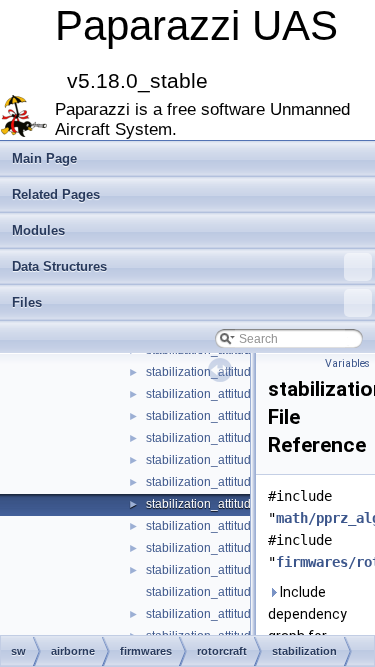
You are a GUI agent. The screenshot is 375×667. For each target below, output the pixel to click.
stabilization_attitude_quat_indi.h (236, 592)
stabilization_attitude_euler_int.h (234, 416)
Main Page (44, 158)
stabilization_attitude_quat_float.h (237, 548)
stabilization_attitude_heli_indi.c (233, 438)
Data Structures (59, 266)
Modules (38, 230)
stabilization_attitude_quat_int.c (232, 614)
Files (27, 302)
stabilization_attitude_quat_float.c (237, 526)
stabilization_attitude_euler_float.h (239, 372)
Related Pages (56, 194)
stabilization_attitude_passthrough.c (244, 482)
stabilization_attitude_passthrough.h (244, 504)
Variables (347, 363)
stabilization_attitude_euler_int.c (234, 394)
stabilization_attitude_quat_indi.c (235, 570)
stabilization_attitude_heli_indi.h (234, 460)
